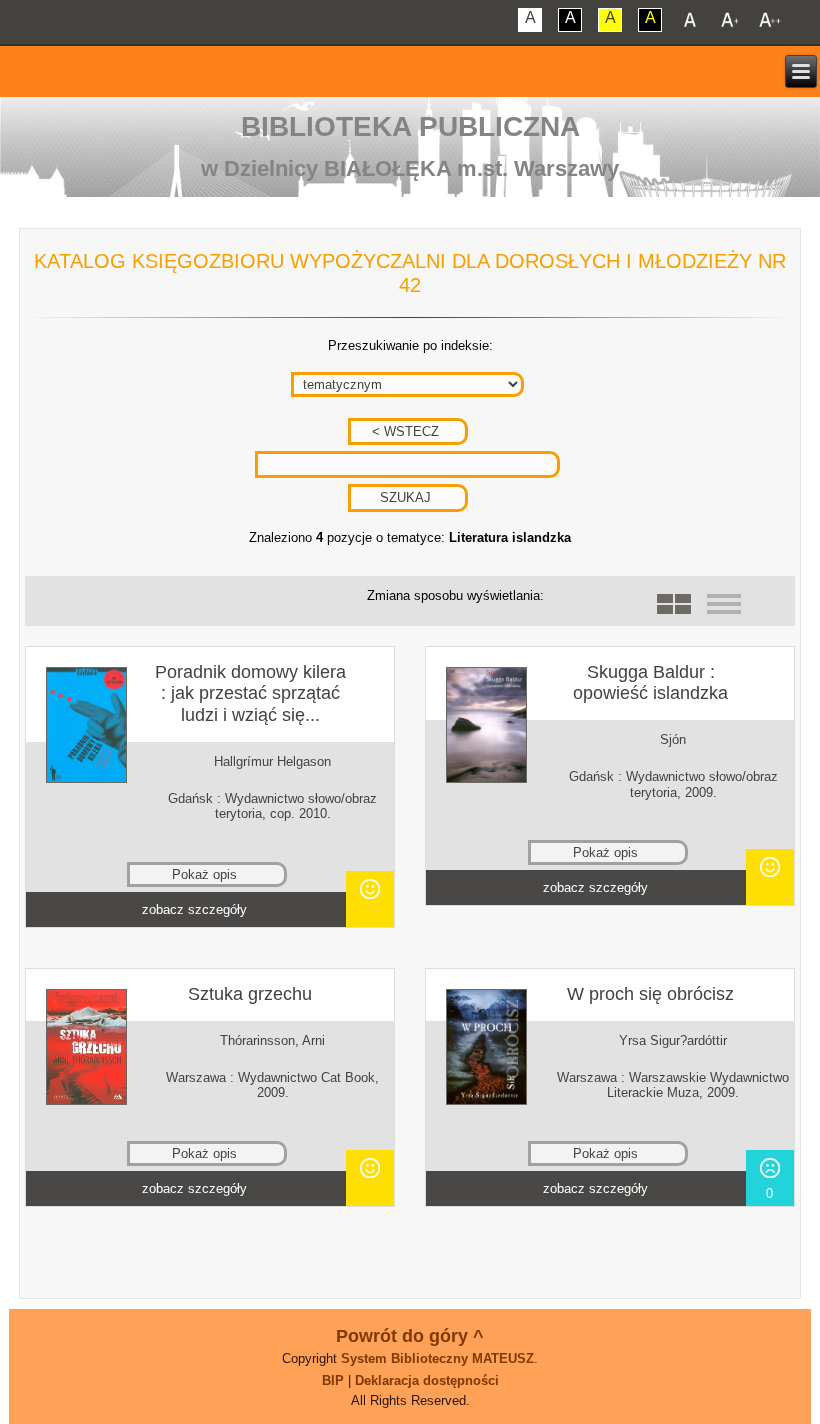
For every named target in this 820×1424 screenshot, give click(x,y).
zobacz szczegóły (194, 909)
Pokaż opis (204, 874)
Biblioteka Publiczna (410, 126)
